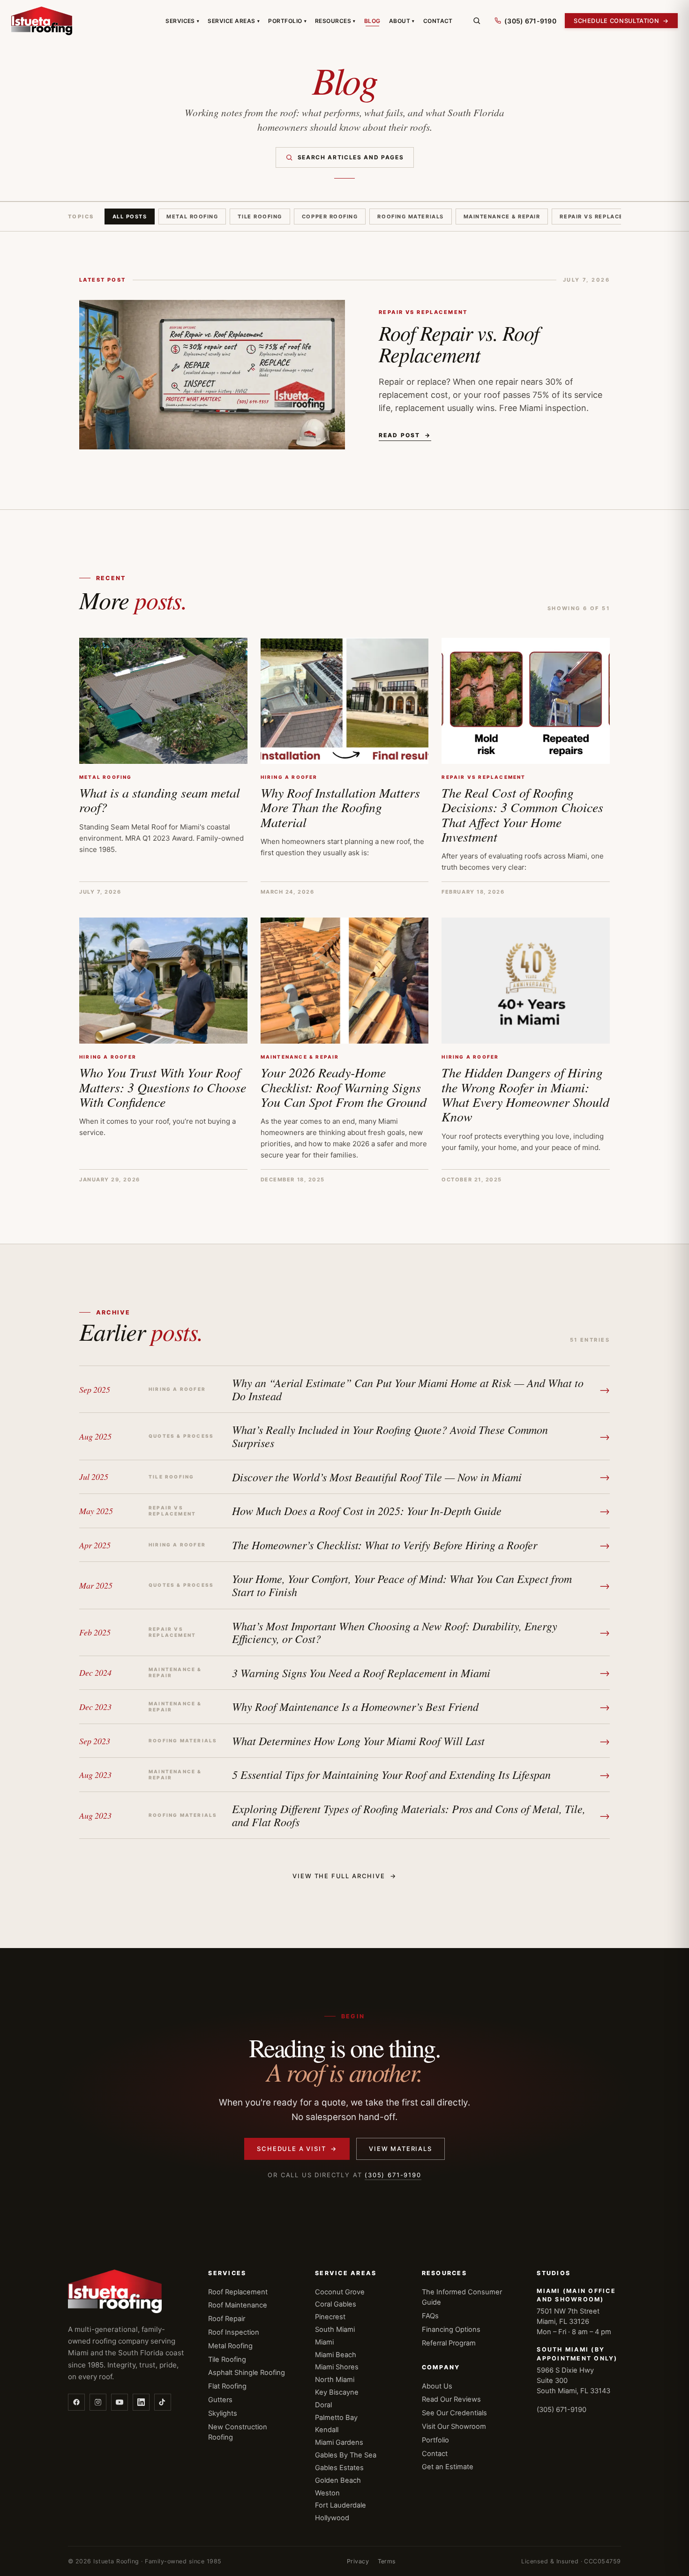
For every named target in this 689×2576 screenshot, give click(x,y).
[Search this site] (477, 21)
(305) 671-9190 (393, 2175)
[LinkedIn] (141, 2402)
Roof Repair (227, 2319)
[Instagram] (98, 2402)
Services (182, 21)
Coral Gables (336, 2304)
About (402, 21)
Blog (372, 21)
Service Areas (234, 21)
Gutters (220, 2400)
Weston (327, 2493)
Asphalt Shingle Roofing (247, 2373)
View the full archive (344, 1876)
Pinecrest (330, 2317)
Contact (438, 21)
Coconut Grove (340, 2292)
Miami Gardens (339, 2442)
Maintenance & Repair (502, 217)
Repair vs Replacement (600, 217)
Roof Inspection (234, 2332)
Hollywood (332, 2518)
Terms (387, 2561)
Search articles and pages (351, 157)
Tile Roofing (260, 217)
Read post (405, 435)
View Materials (400, 2149)
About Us (437, 2386)
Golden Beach (338, 2480)
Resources (335, 21)
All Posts (130, 217)
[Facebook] (76, 2402)
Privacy (358, 2561)
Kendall (327, 2430)
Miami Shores (337, 2367)
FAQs (430, 2316)
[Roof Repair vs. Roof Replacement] (212, 375)
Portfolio (287, 21)
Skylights (223, 2413)
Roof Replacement (238, 2292)
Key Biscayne (337, 2392)
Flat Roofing (227, 2386)
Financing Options (451, 2330)
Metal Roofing (192, 217)
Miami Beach (336, 2355)
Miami (324, 2342)
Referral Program (449, 2343)
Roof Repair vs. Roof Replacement (459, 343)
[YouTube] (120, 2402)
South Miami (335, 2330)
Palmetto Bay (336, 2418)
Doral (323, 2405)
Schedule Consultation (621, 21)
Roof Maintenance (238, 2305)
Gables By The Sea (346, 2455)
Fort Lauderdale (341, 2505)
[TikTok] (163, 2402)
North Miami (335, 2380)
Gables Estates (339, 2468)
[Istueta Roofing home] (42, 21)
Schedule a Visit (297, 2149)
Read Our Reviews (451, 2399)
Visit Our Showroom (454, 2427)
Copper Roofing (330, 217)
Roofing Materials (410, 217)
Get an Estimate (448, 2467)
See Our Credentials (454, 2413)
